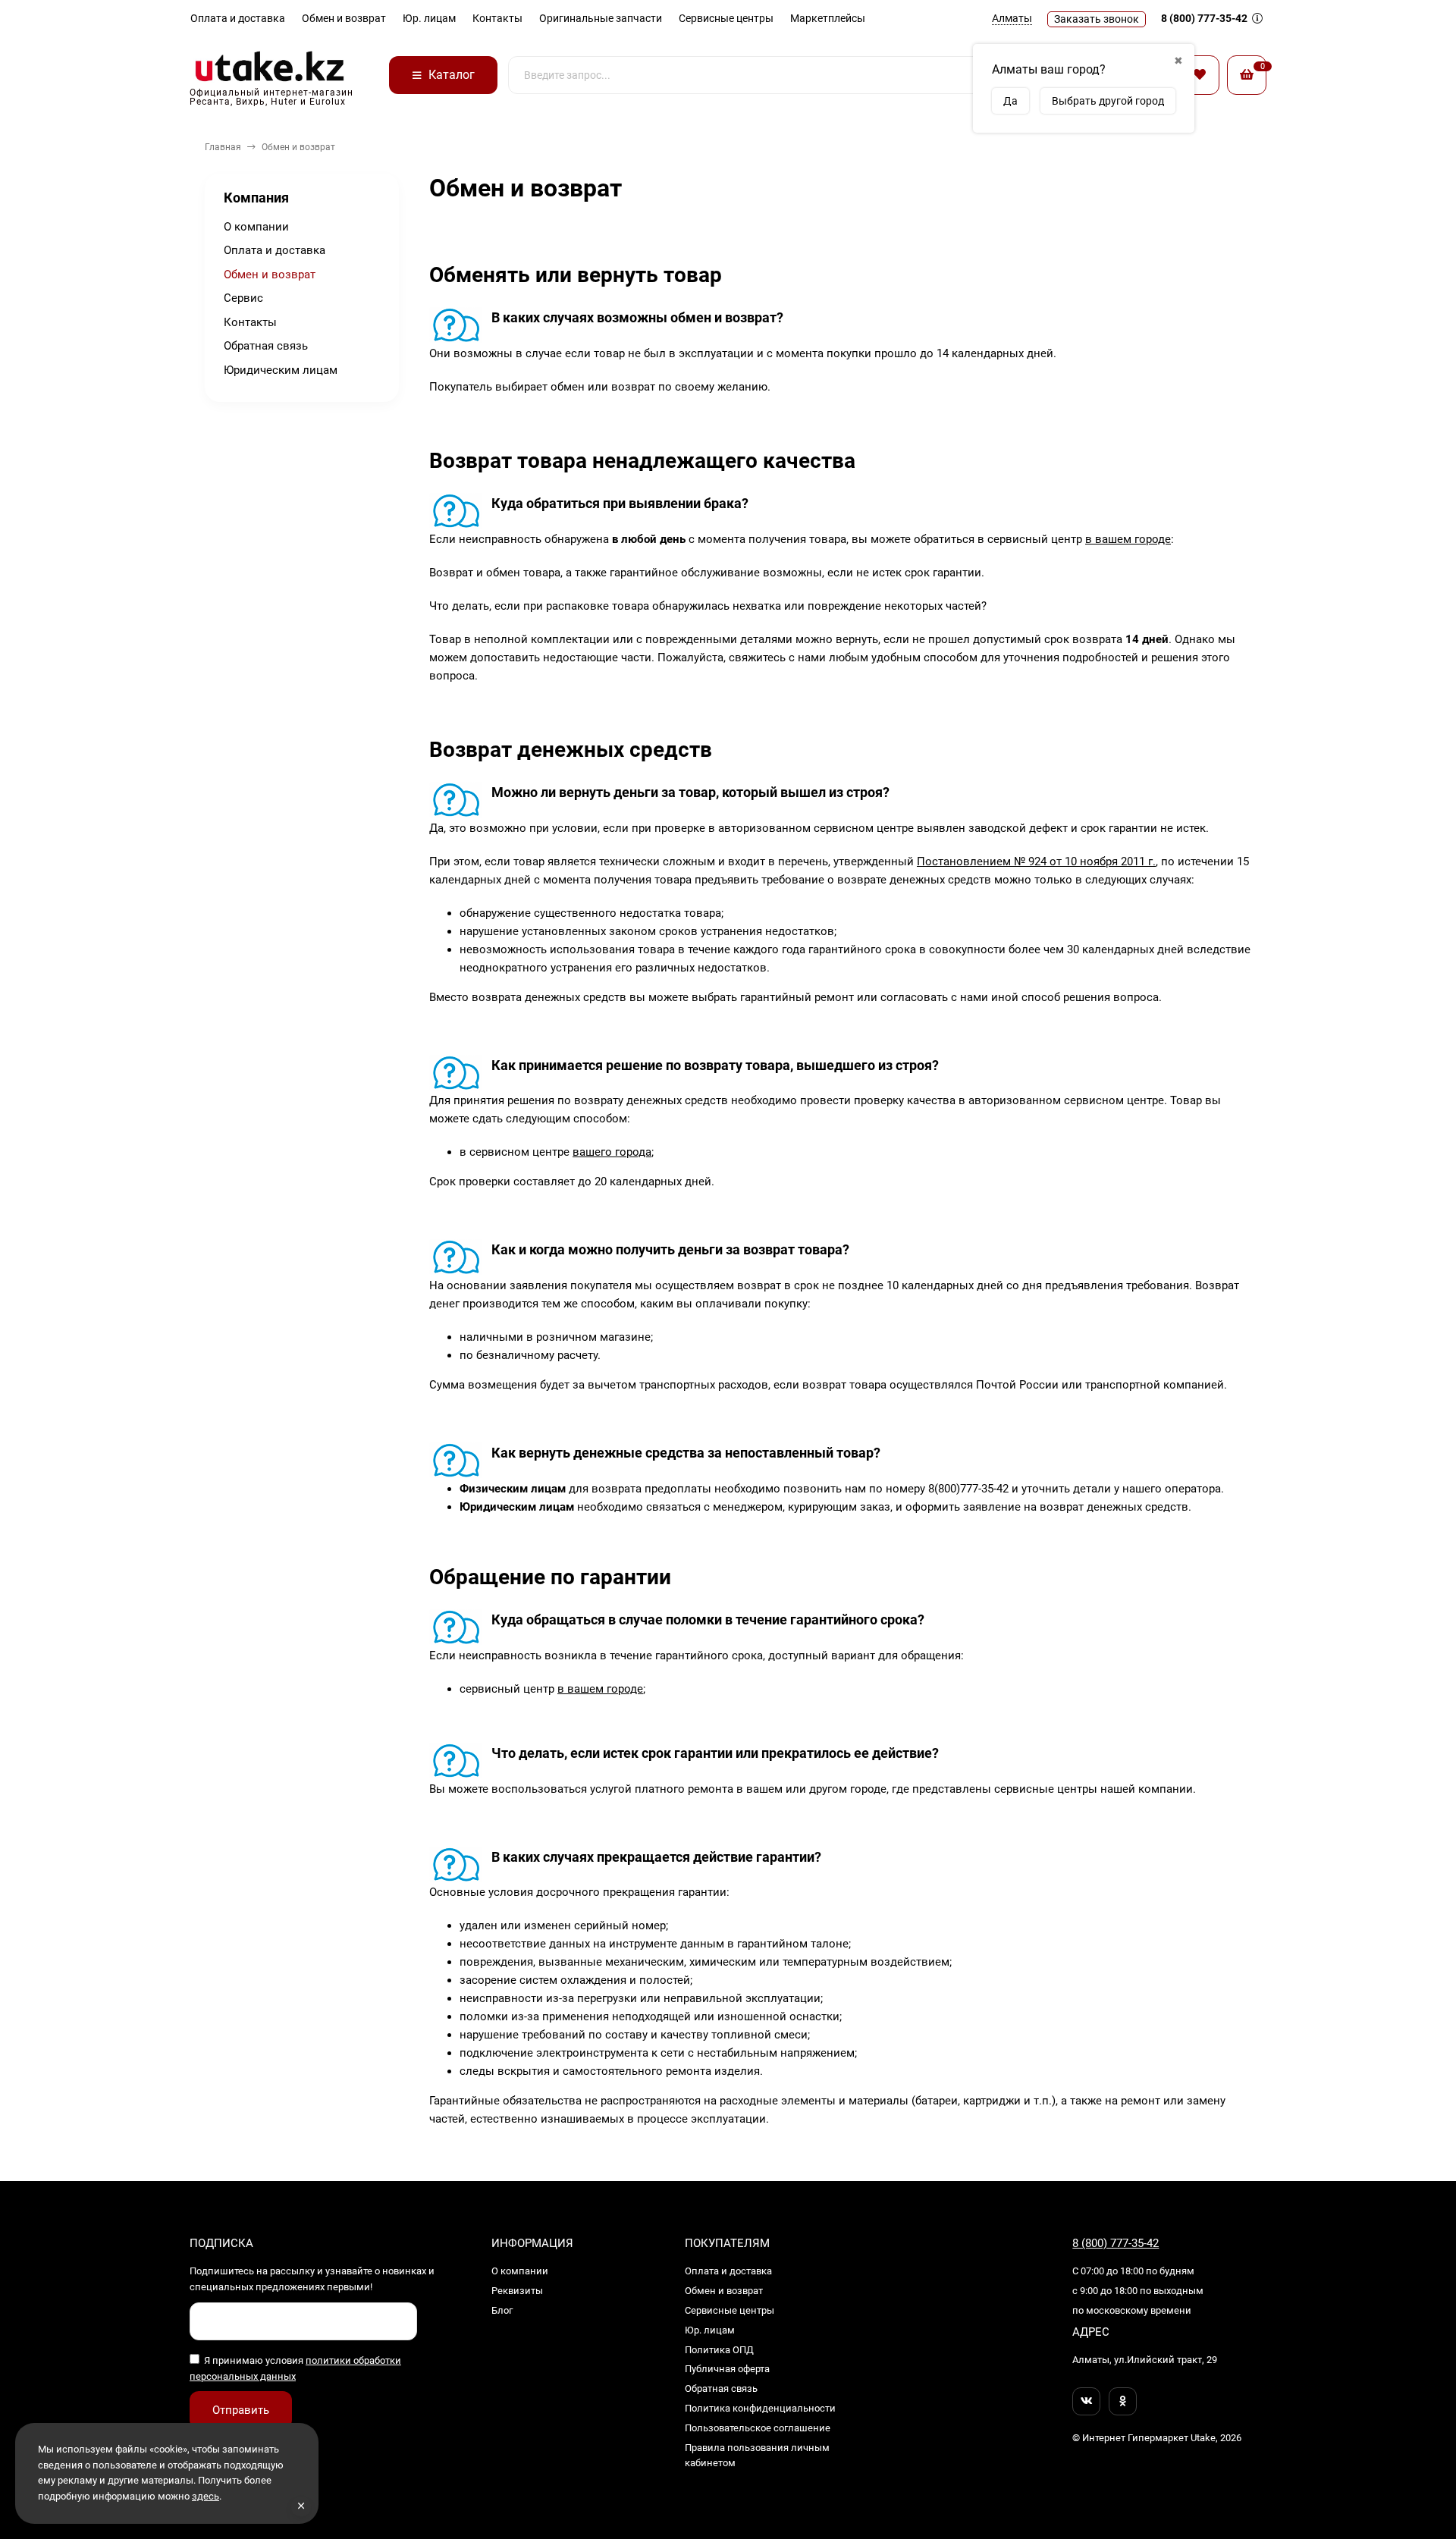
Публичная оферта (727, 2369)
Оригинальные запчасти (601, 18)
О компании (256, 227)
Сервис (243, 298)
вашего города (612, 1152)
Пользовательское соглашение (758, 2428)
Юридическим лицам (281, 370)
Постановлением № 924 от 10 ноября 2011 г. (1036, 862)
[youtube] (1123, 2401)
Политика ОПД (719, 2350)
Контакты (497, 18)
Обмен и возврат (344, 18)
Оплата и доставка (238, 18)
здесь (206, 2496)
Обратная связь (266, 346)
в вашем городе (1128, 539)
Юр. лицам (429, 18)
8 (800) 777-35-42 (1205, 18)
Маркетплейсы (828, 18)
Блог (502, 2310)
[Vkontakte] (1086, 2401)
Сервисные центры (726, 18)
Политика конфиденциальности (760, 2408)
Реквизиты (517, 2291)
